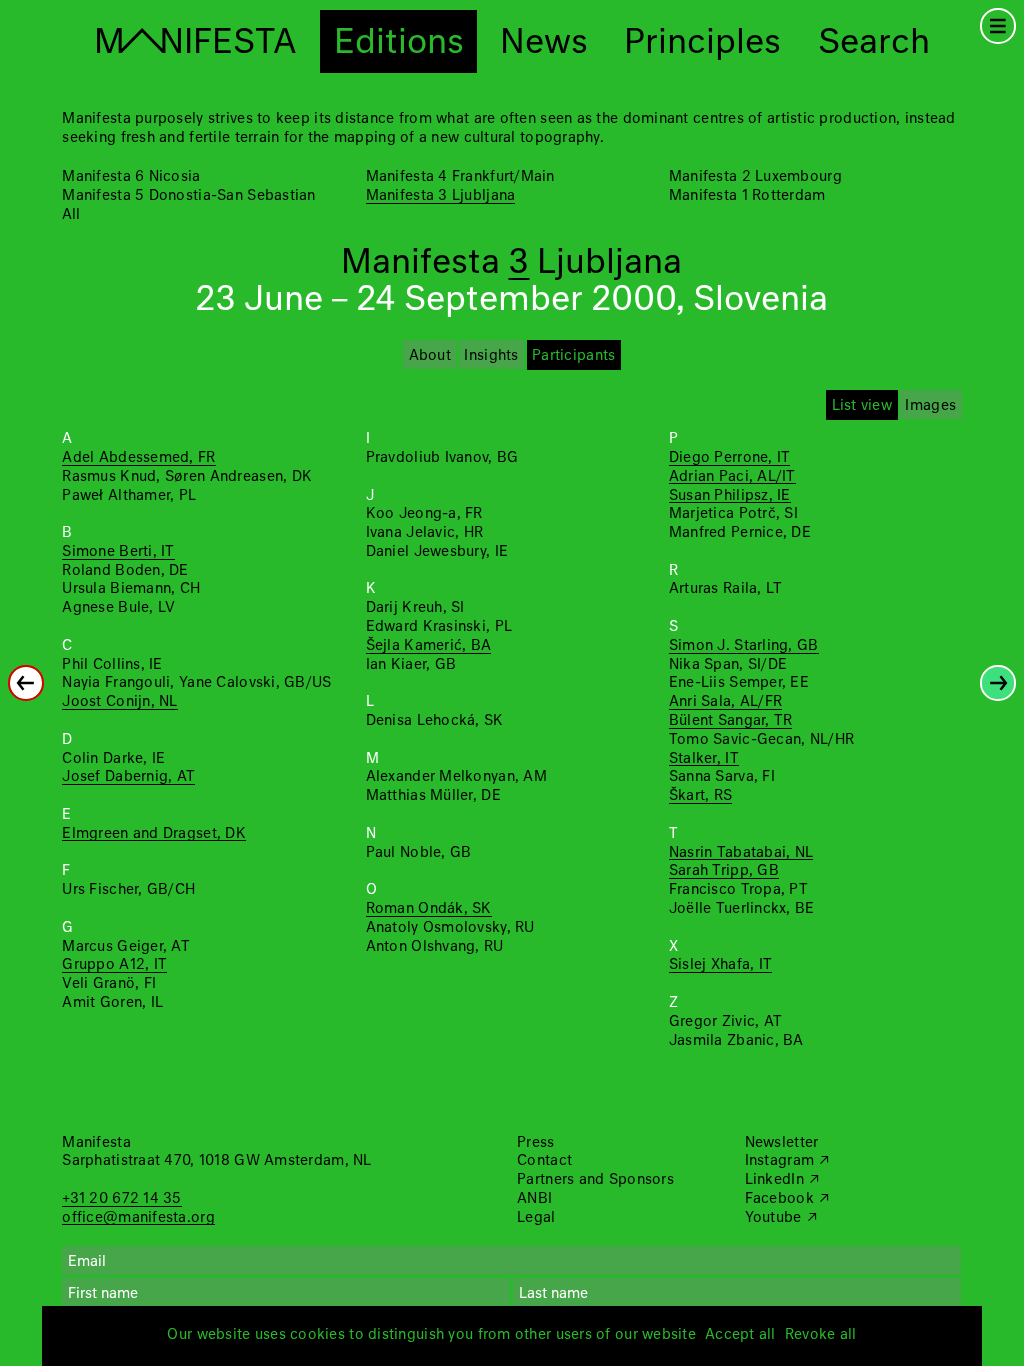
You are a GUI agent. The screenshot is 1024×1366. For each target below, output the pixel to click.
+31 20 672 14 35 (121, 1199)
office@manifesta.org (138, 1218)
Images (930, 406)
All (71, 215)
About (430, 356)
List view (862, 406)
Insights (491, 356)
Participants (573, 356)
